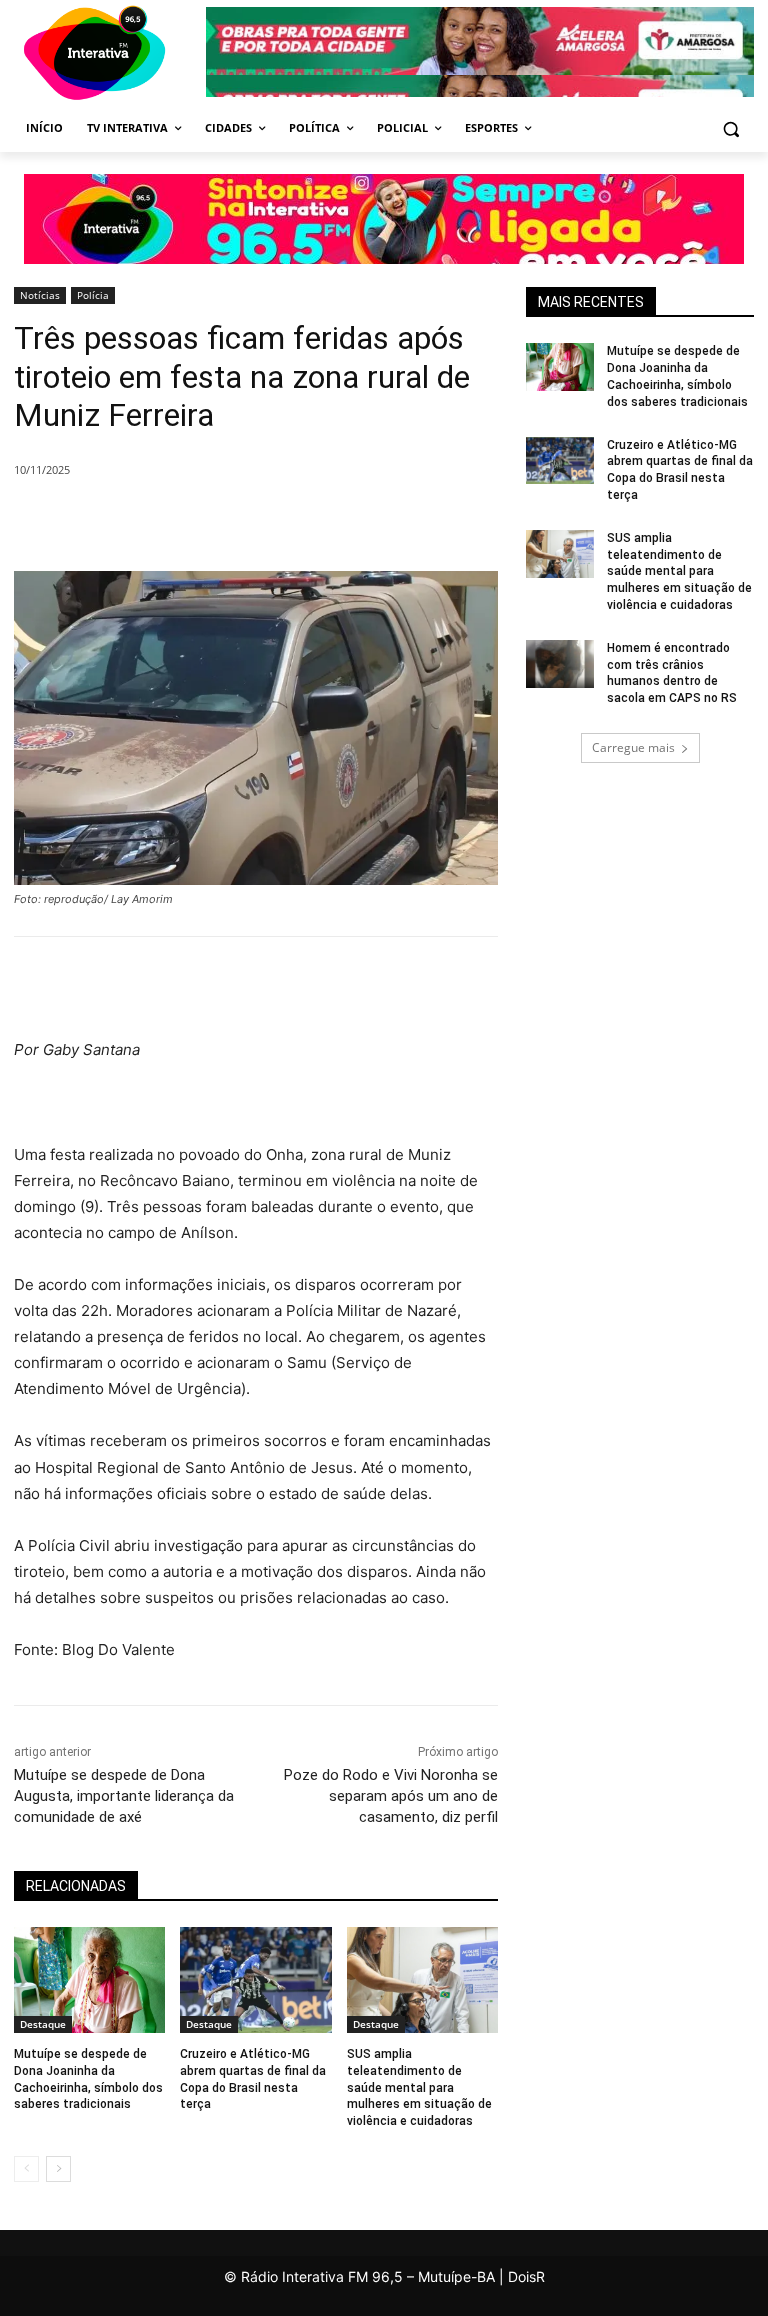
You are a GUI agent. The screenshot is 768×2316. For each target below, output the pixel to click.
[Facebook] (194, 521)
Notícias (40, 295)
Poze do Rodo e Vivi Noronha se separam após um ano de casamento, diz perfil (391, 1796)
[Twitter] (240, 521)
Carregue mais (633, 747)
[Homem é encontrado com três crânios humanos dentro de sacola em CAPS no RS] (560, 664)
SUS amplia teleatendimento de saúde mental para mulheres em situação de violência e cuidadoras (419, 2087)
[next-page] (58, 2169)
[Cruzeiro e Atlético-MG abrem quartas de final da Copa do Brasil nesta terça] (255, 1980)
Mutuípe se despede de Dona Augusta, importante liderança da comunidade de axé (124, 1796)
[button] (730, 128)
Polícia (93, 295)
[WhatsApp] (332, 521)
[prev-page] (26, 2169)
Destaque (43, 2024)
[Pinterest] (286, 521)
